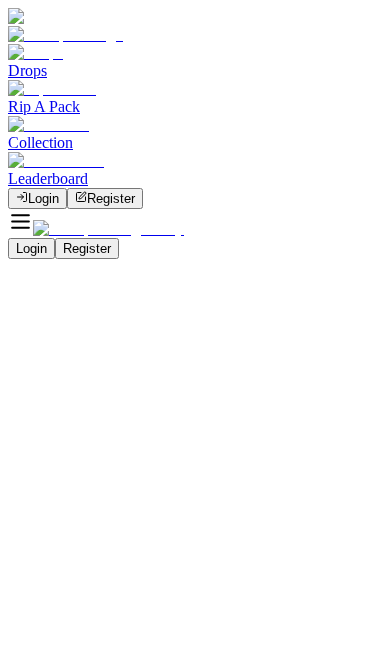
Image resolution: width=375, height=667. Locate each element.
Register (111, 198)
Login (43, 198)
